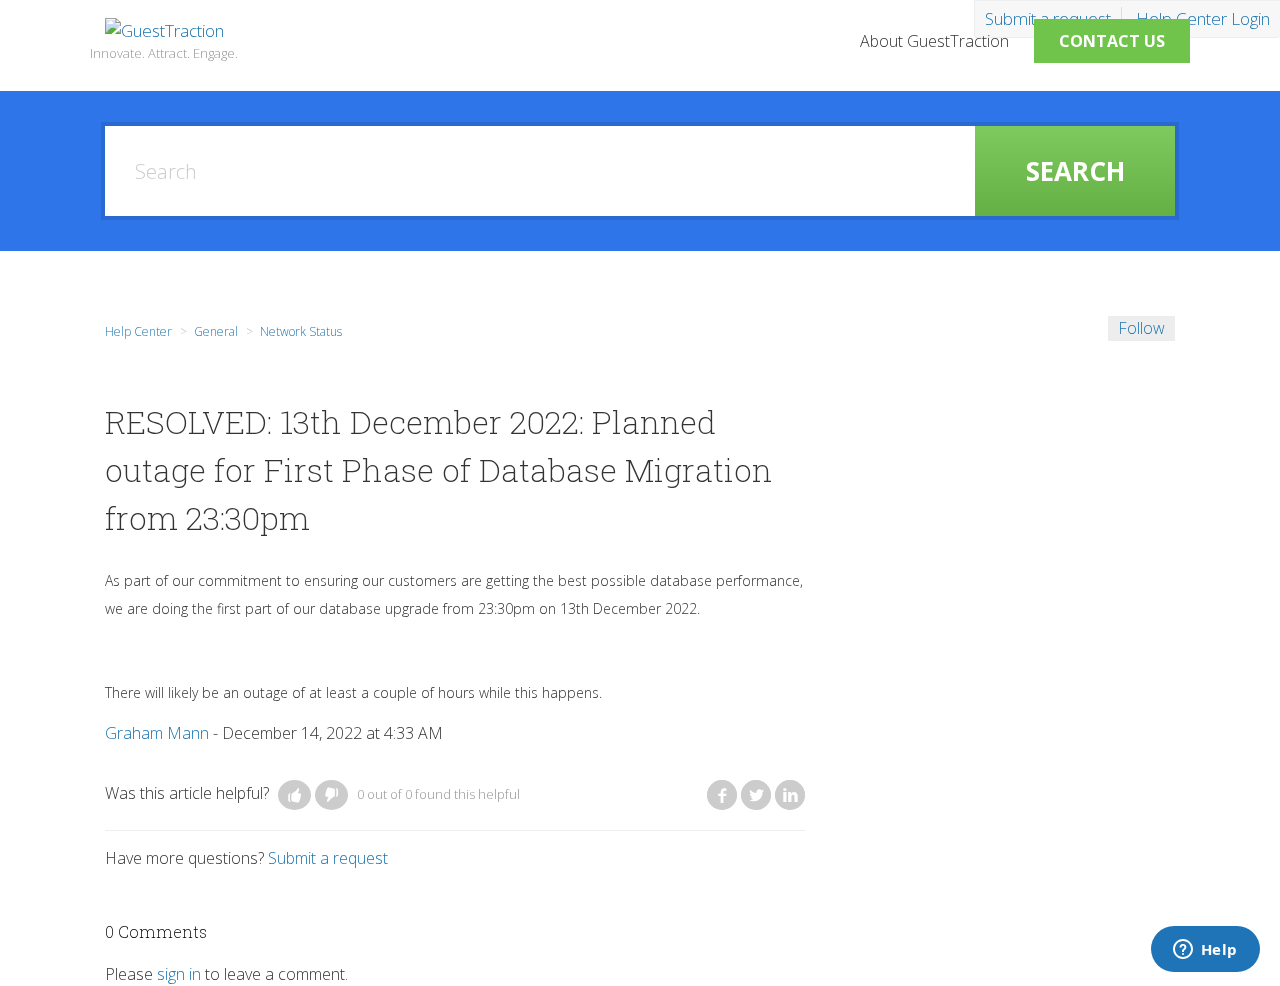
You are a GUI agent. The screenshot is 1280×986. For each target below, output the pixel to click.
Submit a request (328, 858)
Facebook (722, 795)
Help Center (138, 331)
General (216, 331)
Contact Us (1112, 41)
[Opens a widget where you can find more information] (1205, 951)
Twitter (756, 795)
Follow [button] (1141, 328)
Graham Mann (159, 733)
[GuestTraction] (164, 30)
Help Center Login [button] (1203, 18)
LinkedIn (790, 795)
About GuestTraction (934, 41)
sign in (179, 974)
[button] (294, 795)
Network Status (301, 331)
